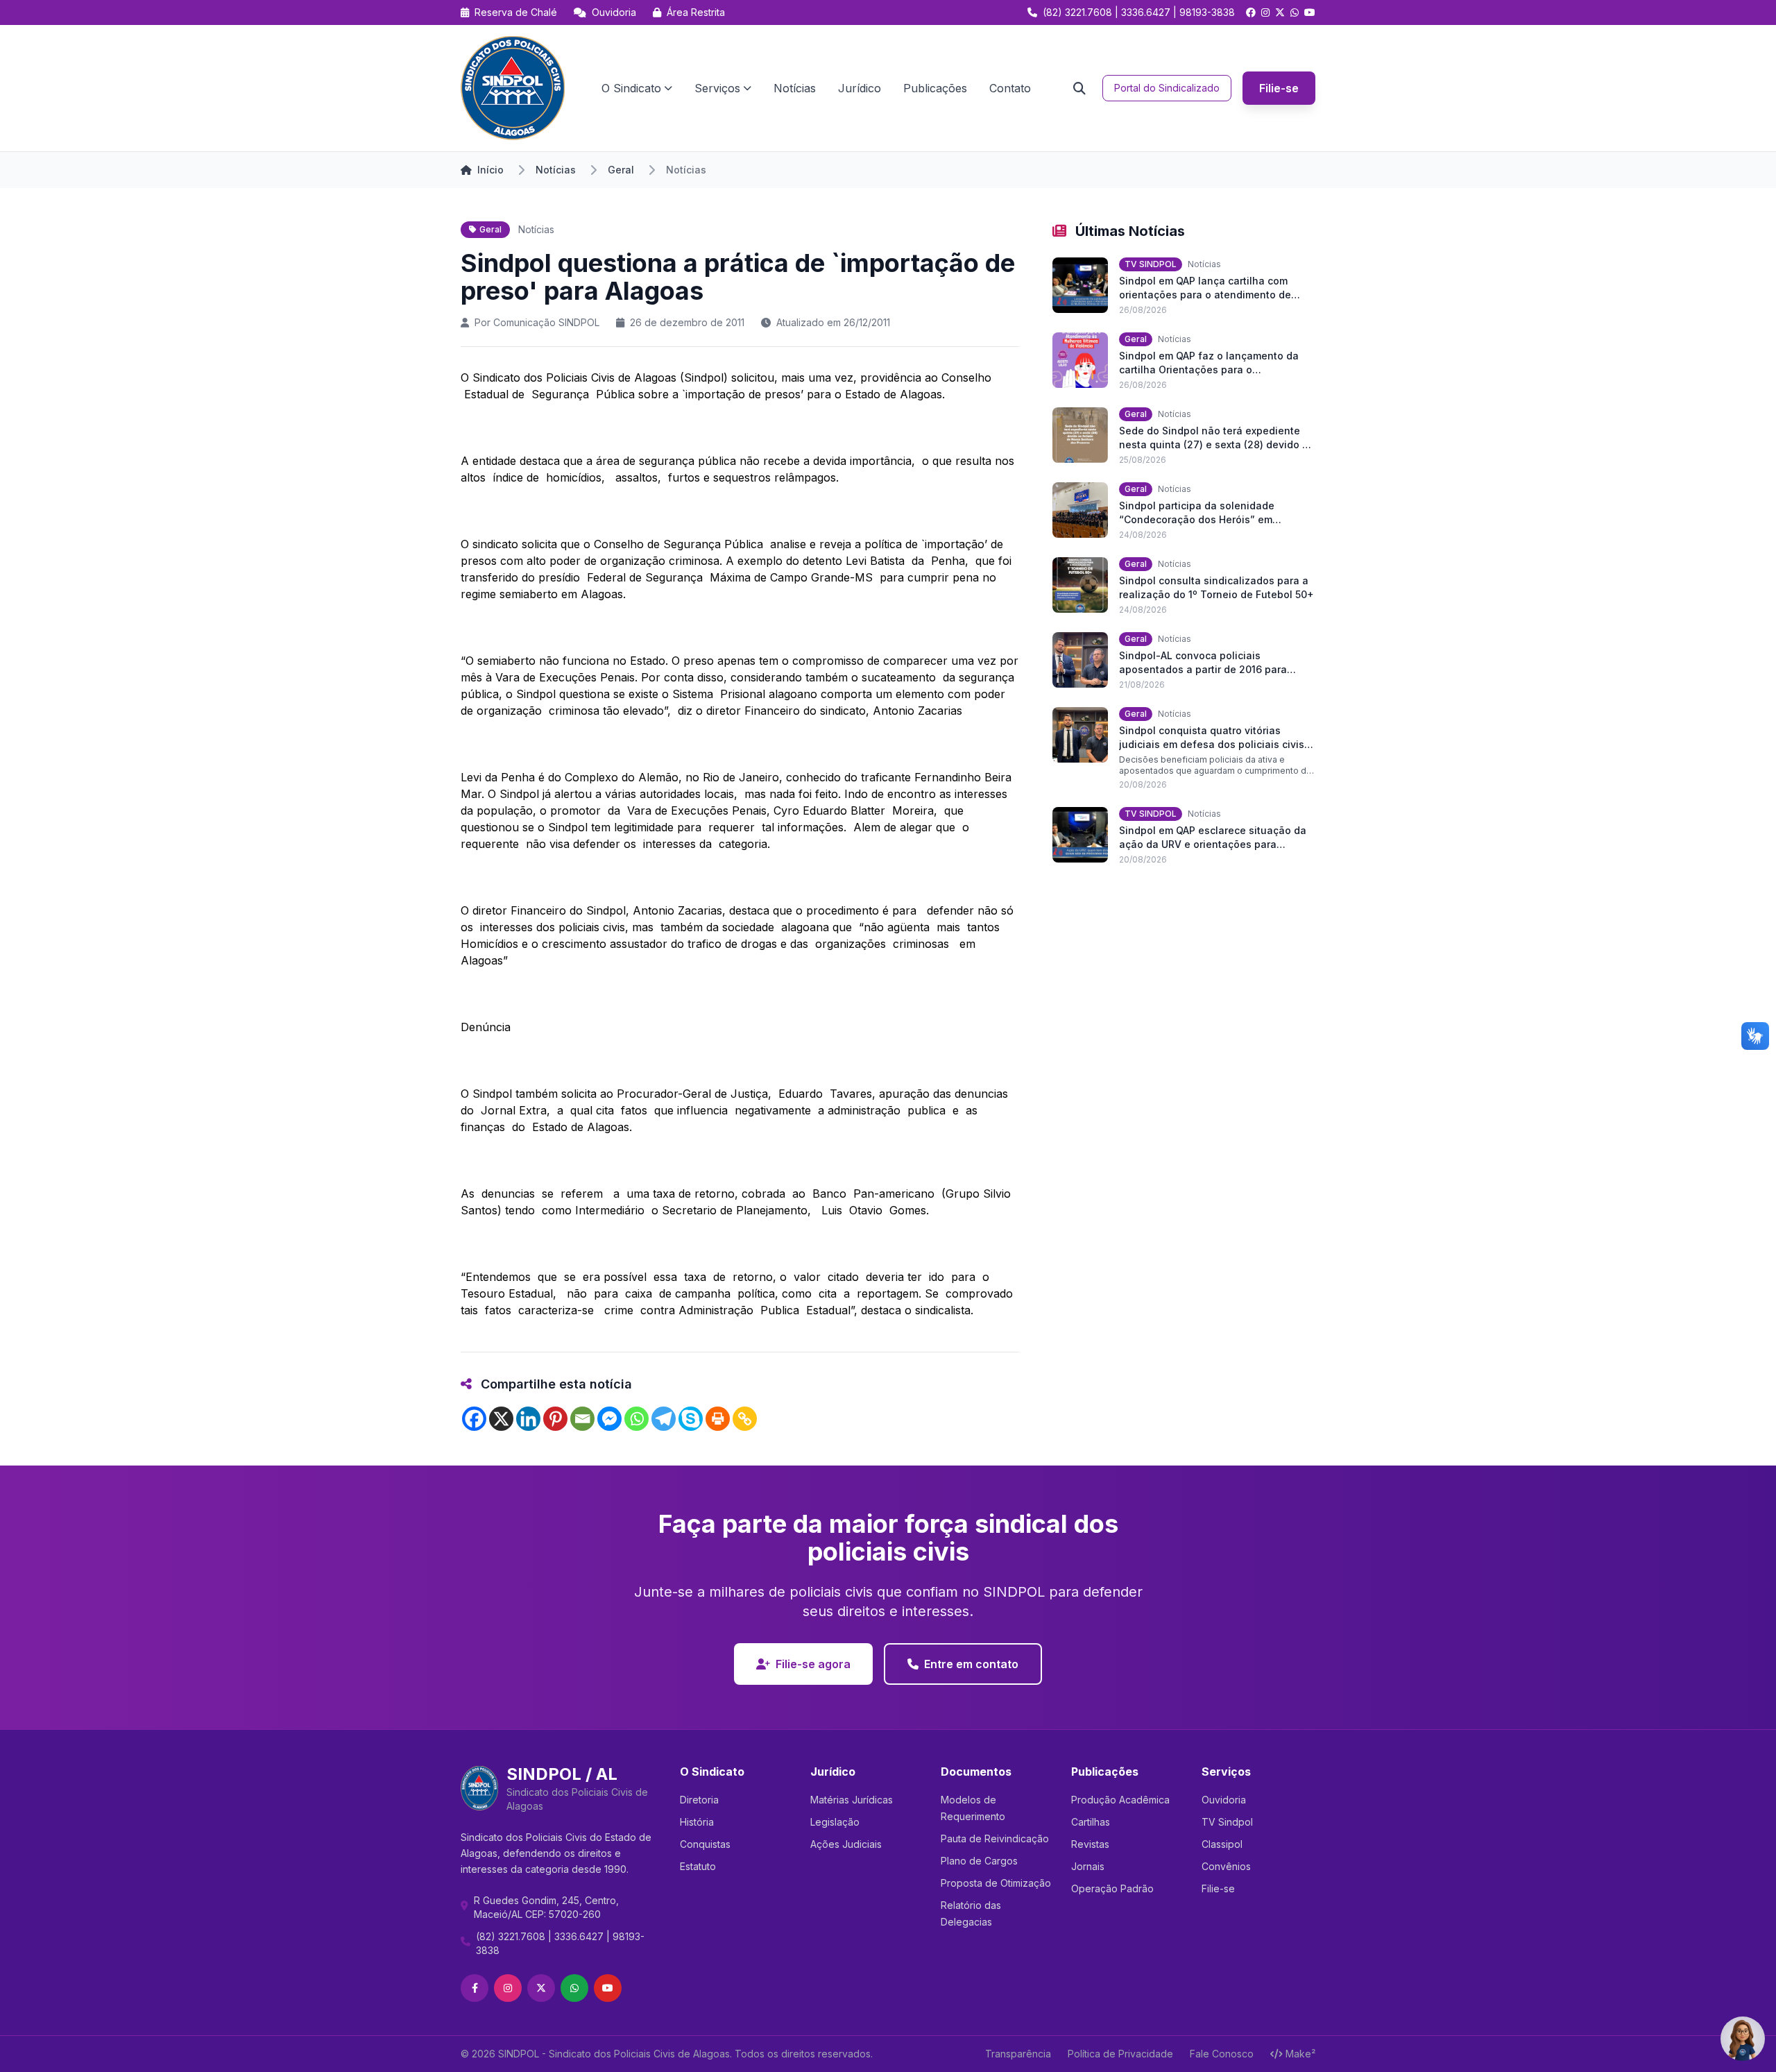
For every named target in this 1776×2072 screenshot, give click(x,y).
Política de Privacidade (1120, 2054)
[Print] (718, 1419)
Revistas (1090, 1844)
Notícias (795, 88)
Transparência (1018, 2054)
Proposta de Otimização (996, 1883)
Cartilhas (1091, 1822)
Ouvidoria (613, 12)
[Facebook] (474, 1419)
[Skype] (691, 1419)
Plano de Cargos (979, 1861)
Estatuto (698, 1866)
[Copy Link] (745, 1419)
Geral (621, 170)
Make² (1300, 2054)
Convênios (1226, 1866)
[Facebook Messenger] (609, 1419)
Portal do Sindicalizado (1167, 88)
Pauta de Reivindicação (995, 1839)
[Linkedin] (528, 1419)
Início (490, 170)
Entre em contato (971, 1664)
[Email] (582, 1419)
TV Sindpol (1227, 1822)
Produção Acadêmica (1120, 1800)
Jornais (1088, 1866)
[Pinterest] (555, 1419)
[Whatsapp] (637, 1419)
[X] (501, 1419)
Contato (1010, 88)
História (697, 1822)
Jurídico (860, 88)
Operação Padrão (1112, 1888)
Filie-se (1279, 88)
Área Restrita (694, 12)
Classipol (1222, 1844)
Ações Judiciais (846, 1844)
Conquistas (705, 1844)
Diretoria (699, 1800)
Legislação (835, 1822)
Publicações (935, 88)
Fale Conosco (1222, 2054)
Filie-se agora (813, 1664)
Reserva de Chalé (514, 12)
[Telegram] (664, 1419)
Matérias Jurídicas (852, 1800)
